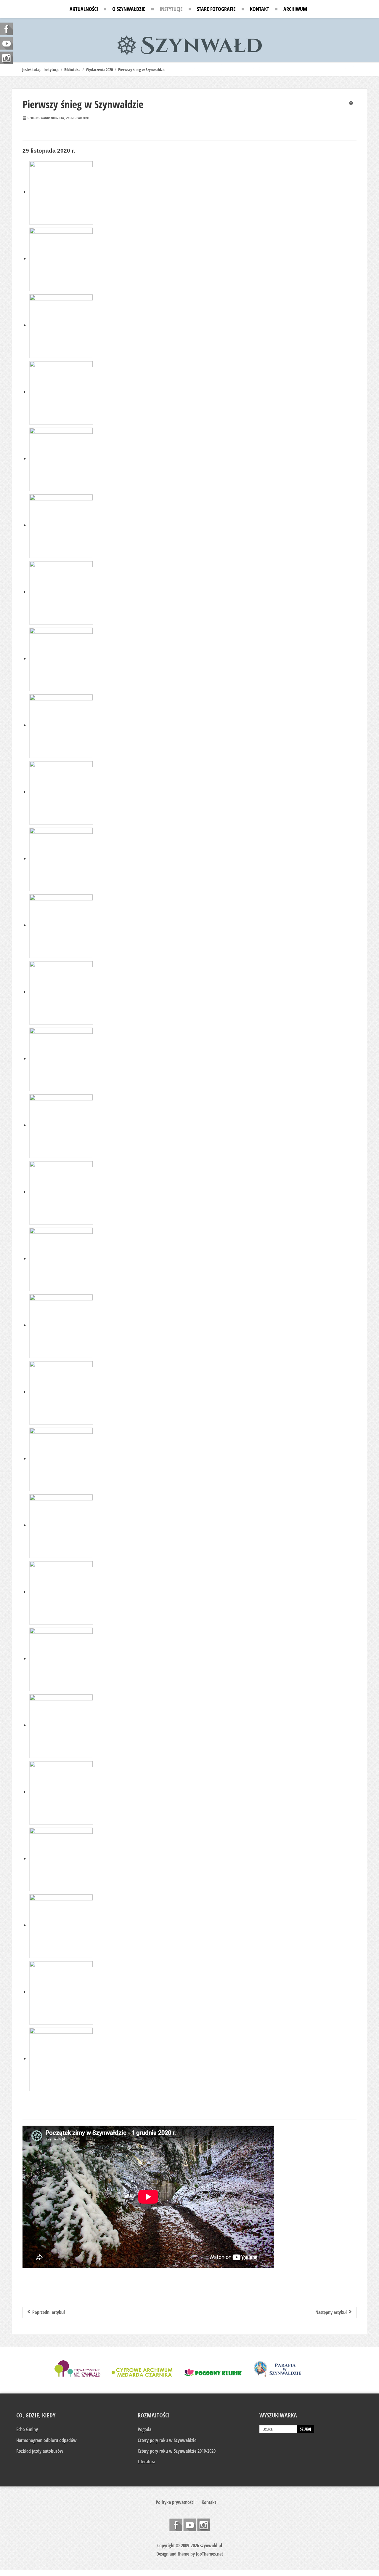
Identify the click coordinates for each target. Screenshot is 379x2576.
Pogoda (144, 2429)
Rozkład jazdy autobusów (40, 2451)
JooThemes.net (209, 2554)
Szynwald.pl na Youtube (190, 2525)
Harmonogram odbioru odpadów (46, 2440)
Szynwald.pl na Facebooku (176, 2525)
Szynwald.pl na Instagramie (204, 2525)
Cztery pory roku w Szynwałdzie (167, 2440)
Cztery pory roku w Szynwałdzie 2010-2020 (177, 2451)
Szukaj (306, 2429)
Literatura (146, 2462)
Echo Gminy (27, 2429)
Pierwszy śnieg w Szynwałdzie (83, 104)
